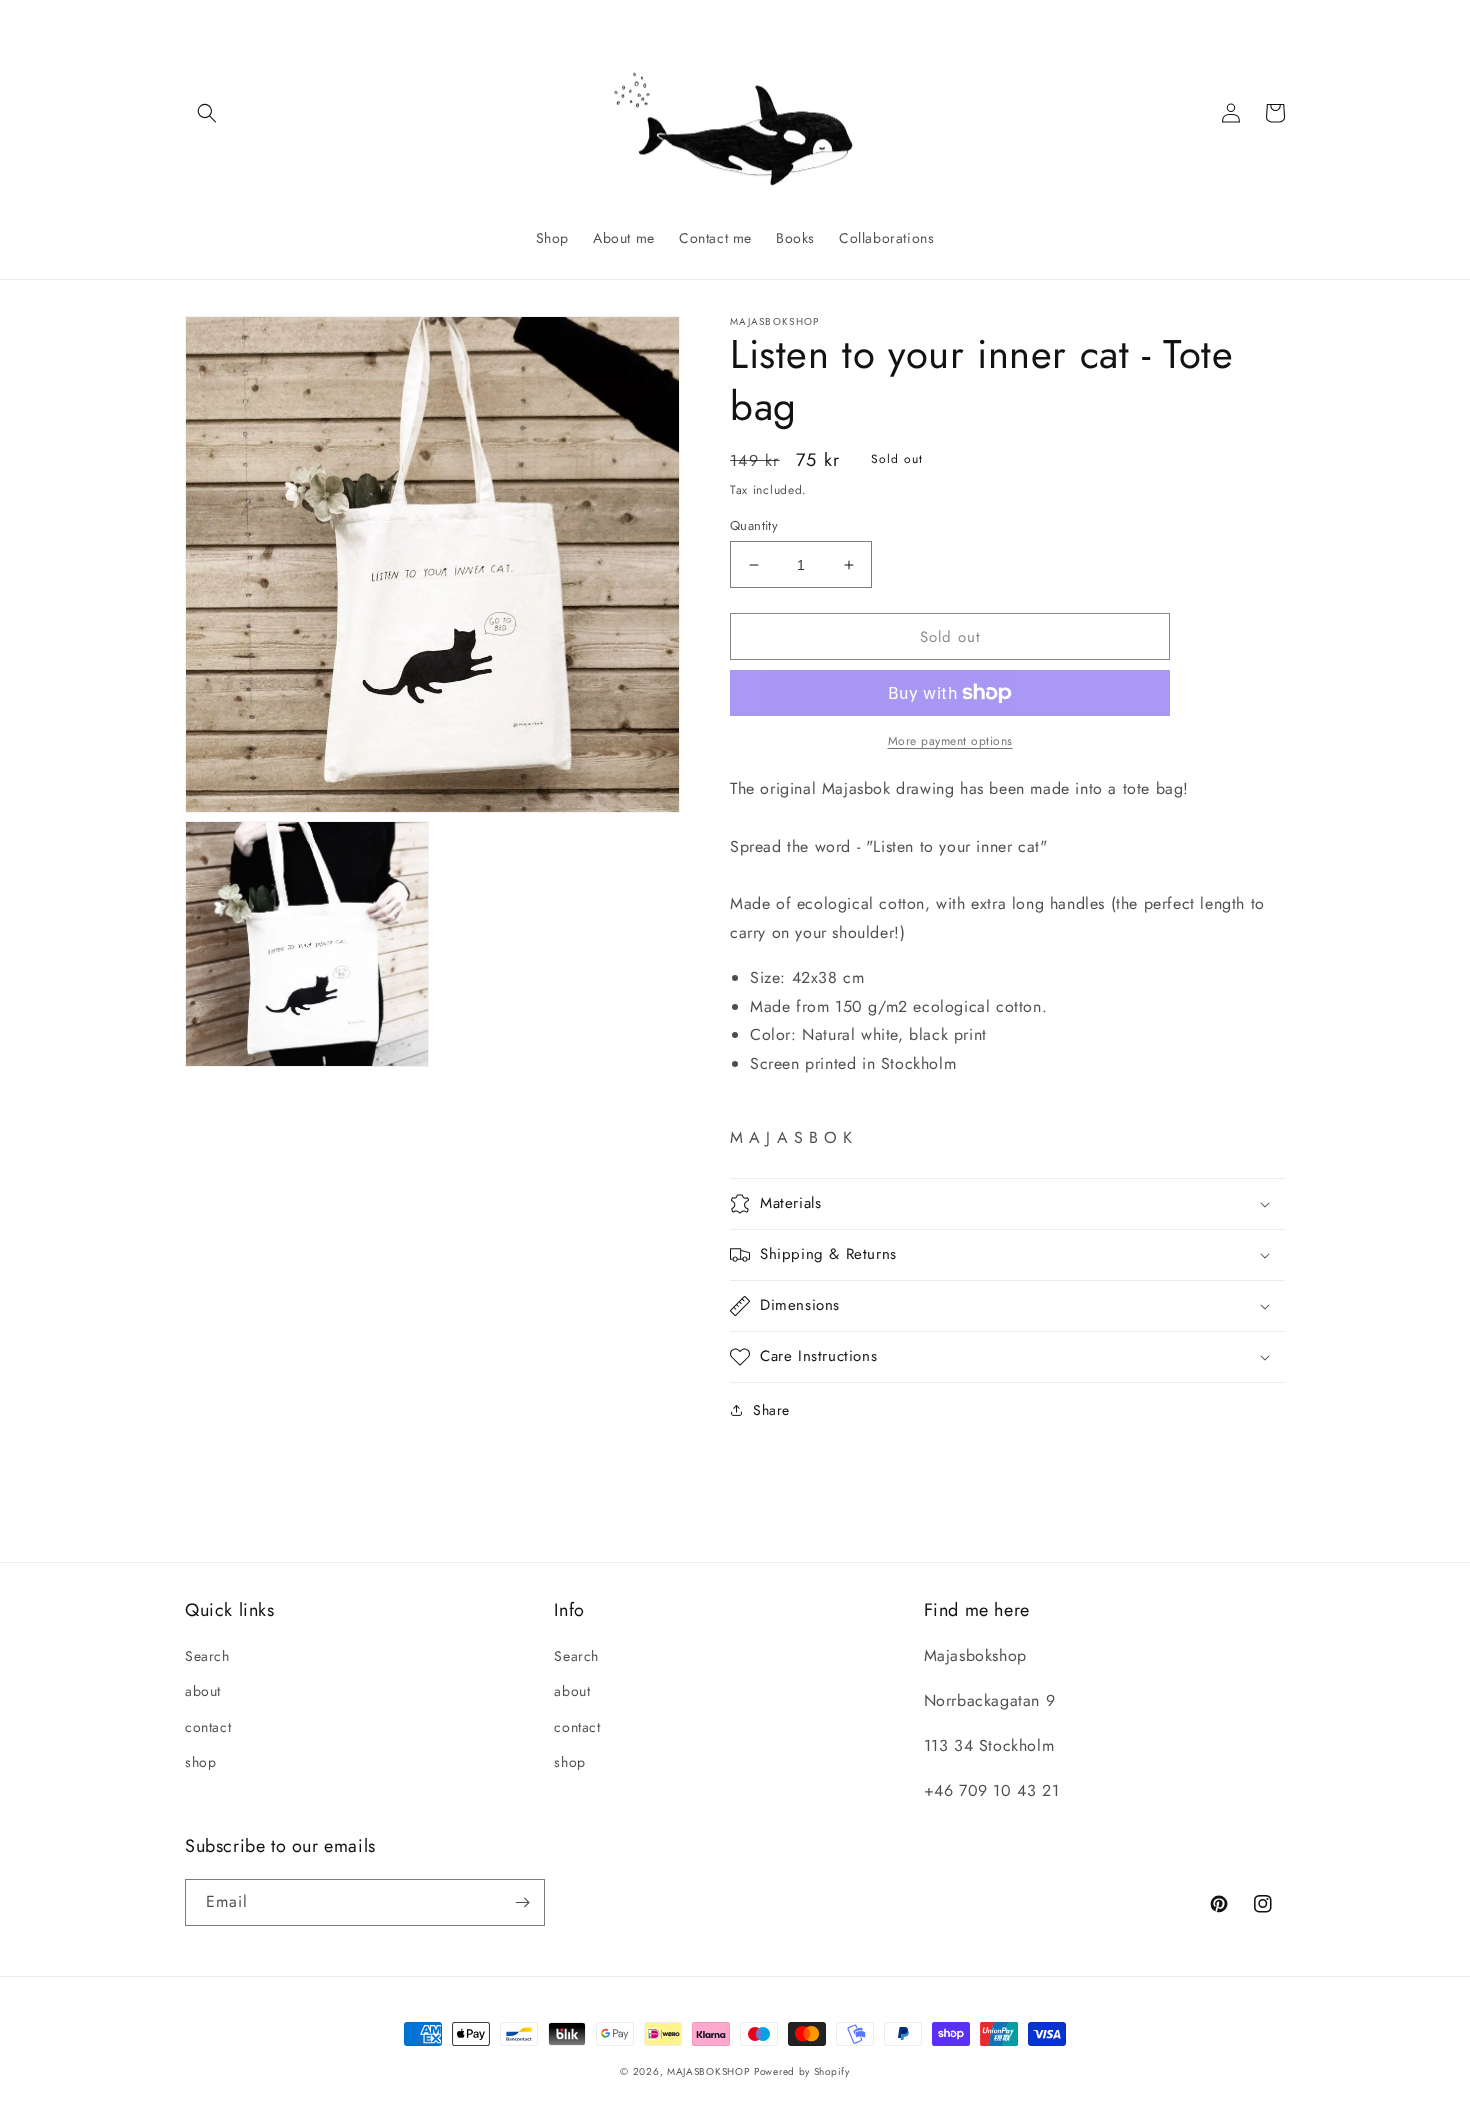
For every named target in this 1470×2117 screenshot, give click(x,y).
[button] (207, 113)
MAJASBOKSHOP (708, 2071)
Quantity (754, 525)
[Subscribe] (522, 1902)
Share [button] (771, 1410)
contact (208, 1727)
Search (207, 1656)
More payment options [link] (950, 741)
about (203, 1691)
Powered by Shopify (802, 2071)
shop (200, 1762)
